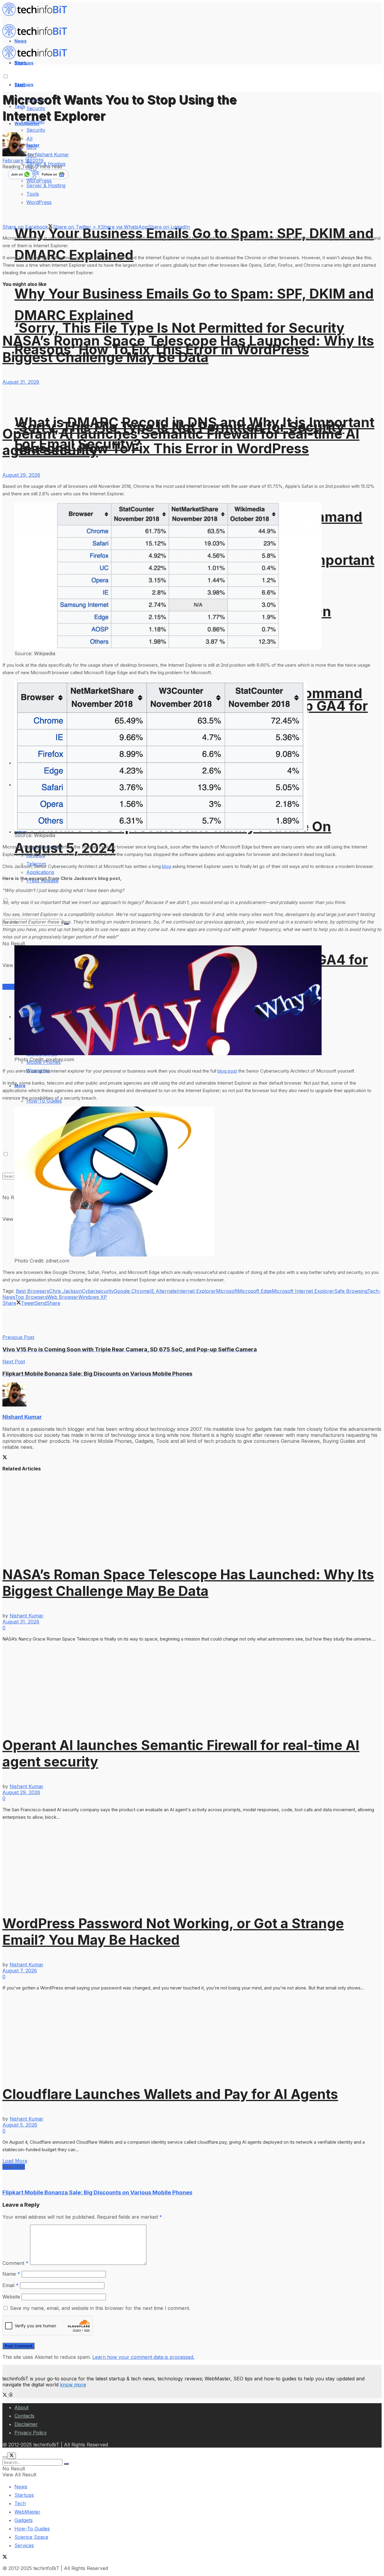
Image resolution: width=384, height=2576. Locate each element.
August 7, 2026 (20, 1971)
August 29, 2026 (21, 475)
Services (12, 987)
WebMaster (27, 2512)
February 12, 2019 (23, 161)
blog (166, 866)
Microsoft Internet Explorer (303, 1291)
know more (73, 2385)
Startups (24, 84)
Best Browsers (33, 1291)
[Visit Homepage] (37, 14)
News (21, 2487)
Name (11, 2274)
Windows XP (93, 1297)
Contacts (24, 2416)
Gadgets (24, 2520)
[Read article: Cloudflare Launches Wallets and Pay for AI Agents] (192, 2034)
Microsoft (227, 1291)
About (21, 2407)
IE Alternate (163, 1291)
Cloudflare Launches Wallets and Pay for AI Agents (170, 2094)
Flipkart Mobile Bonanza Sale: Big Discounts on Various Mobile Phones (97, 2192)
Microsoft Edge (255, 1291)
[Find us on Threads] (11, 2395)
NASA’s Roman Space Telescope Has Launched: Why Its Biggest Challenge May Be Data (188, 349)
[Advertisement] (112, 1320)
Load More (15, 2161)
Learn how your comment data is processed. (143, 2357)
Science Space (31, 2537)
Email (10, 2285)
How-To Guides (32, 2529)
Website (11, 2297)
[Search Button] (66, 2464)
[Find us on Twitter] (6, 2395)
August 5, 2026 (20, 2125)
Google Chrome (132, 1291)
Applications (40, 872)
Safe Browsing (351, 1291)
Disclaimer (26, 2424)
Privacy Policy (31, 2433)
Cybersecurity (98, 1291)
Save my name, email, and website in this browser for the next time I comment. (100, 2308)
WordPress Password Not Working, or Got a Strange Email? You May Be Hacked (173, 1932)
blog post (227, 1071)
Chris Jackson (66, 1291)
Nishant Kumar (52, 155)
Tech (20, 2503)
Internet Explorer (196, 1291)
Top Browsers (31, 1297)
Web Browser (63, 1297)
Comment (15, 2263)
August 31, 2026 (21, 382)
